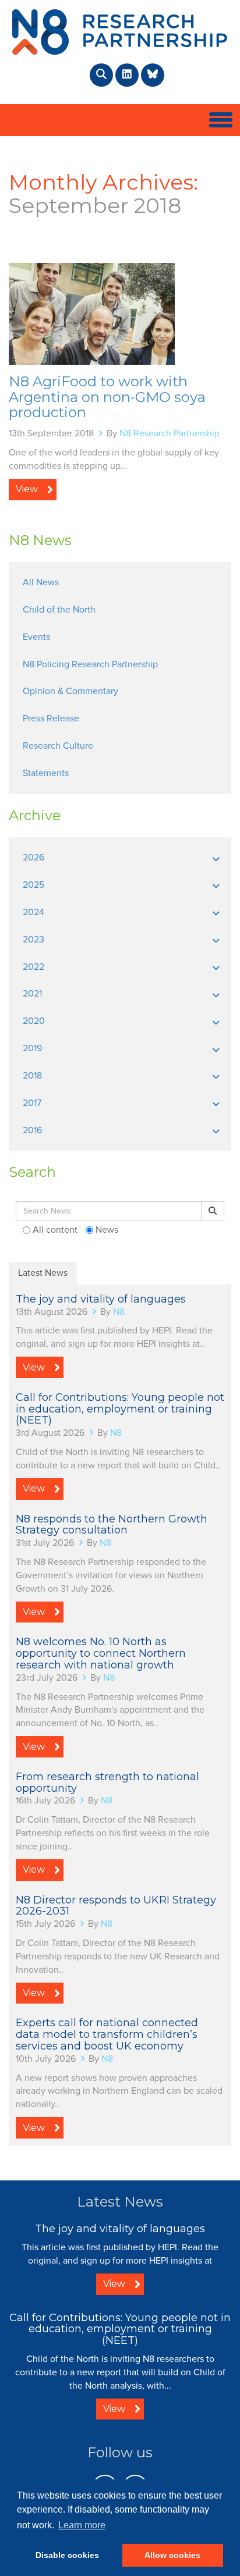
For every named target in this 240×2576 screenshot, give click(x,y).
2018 (32, 1076)
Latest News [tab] (43, 1273)
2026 (33, 858)
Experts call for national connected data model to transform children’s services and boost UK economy (107, 2034)
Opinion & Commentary (70, 691)
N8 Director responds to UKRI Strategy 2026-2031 (116, 1906)
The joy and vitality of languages (101, 1299)
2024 (33, 912)
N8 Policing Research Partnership (90, 664)
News (106, 1230)
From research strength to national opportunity (107, 1782)
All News (41, 582)
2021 (32, 994)
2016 (32, 1130)
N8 (119, 1312)
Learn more (82, 2525)
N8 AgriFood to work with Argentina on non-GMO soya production (107, 397)
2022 (33, 967)
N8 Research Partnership (170, 433)
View (27, 489)
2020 (34, 1021)
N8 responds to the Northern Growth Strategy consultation (112, 1525)
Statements (46, 773)
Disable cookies (67, 2555)
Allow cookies (172, 2555)
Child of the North (59, 610)
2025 (33, 885)
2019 (32, 1048)
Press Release (51, 718)
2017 (32, 1103)
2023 (33, 940)
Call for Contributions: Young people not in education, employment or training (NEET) (120, 1409)
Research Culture (58, 746)
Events (36, 637)
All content (54, 1230)
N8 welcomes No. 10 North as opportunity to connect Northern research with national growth (101, 1653)
